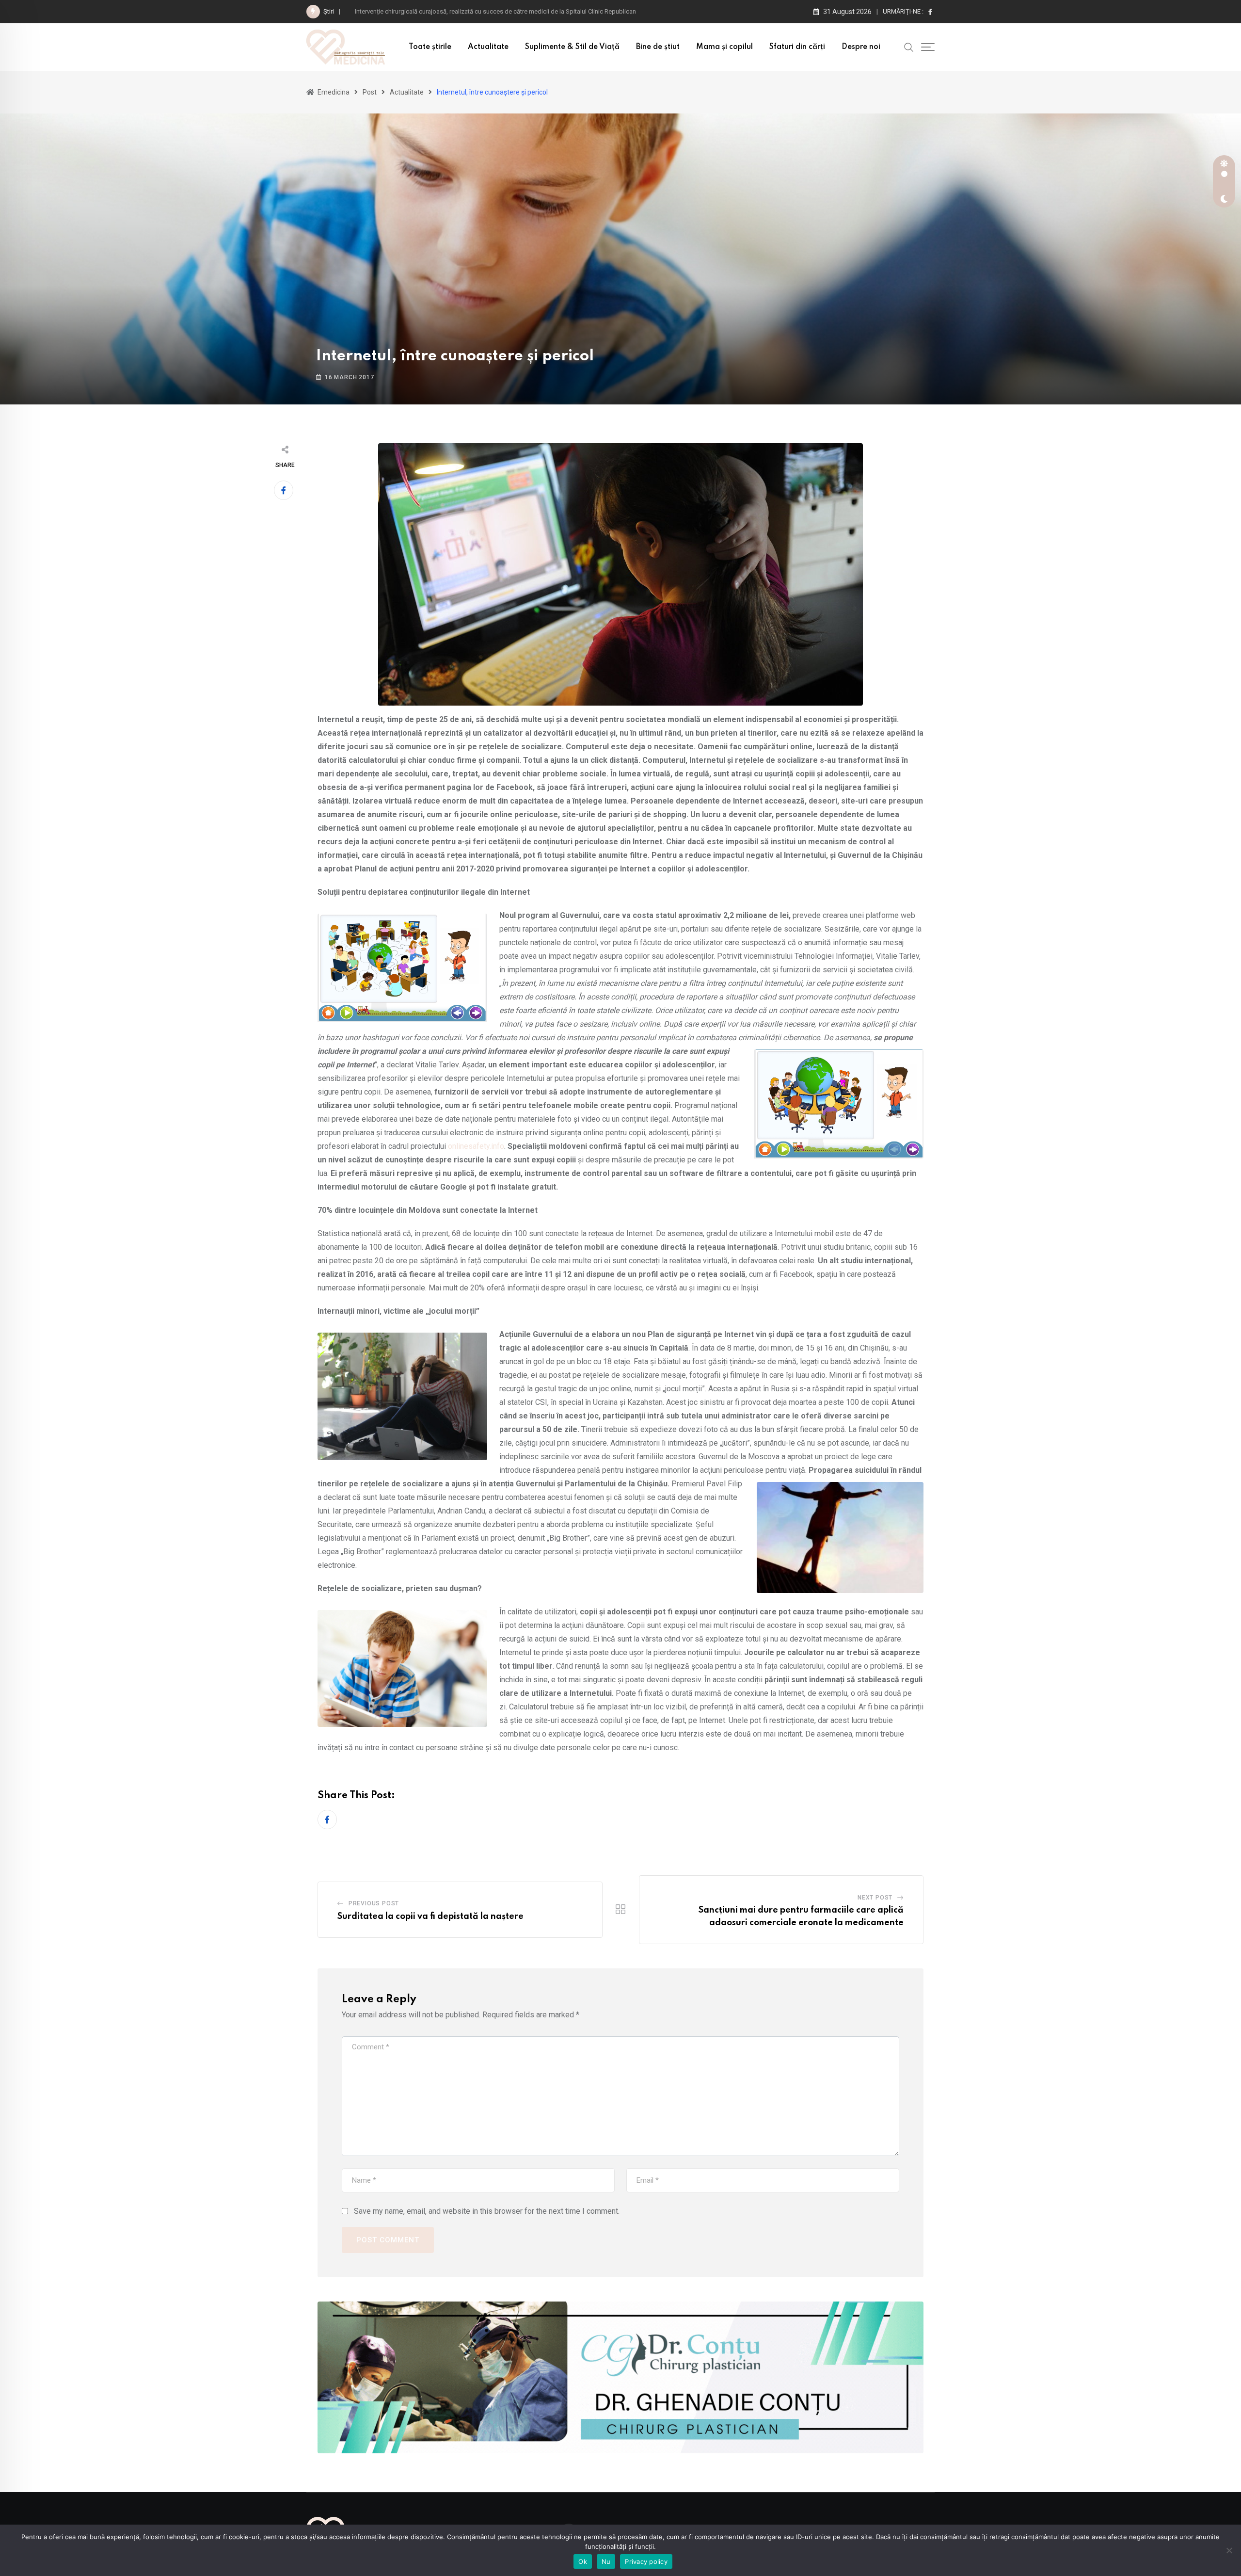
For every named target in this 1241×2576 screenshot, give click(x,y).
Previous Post (374, 1903)
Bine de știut (658, 47)
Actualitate (488, 47)
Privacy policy (646, 2561)
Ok (583, 2561)
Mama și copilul (724, 47)
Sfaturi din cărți (797, 47)
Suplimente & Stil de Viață (572, 47)
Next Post (875, 1898)
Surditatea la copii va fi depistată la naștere (430, 1916)
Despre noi (861, 47)
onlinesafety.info (476, 1146)
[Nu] (1229, 2550)
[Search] (909, 47)
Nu (606, 2561)
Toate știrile (430, 47)
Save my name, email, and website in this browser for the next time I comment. (487, 2211)
